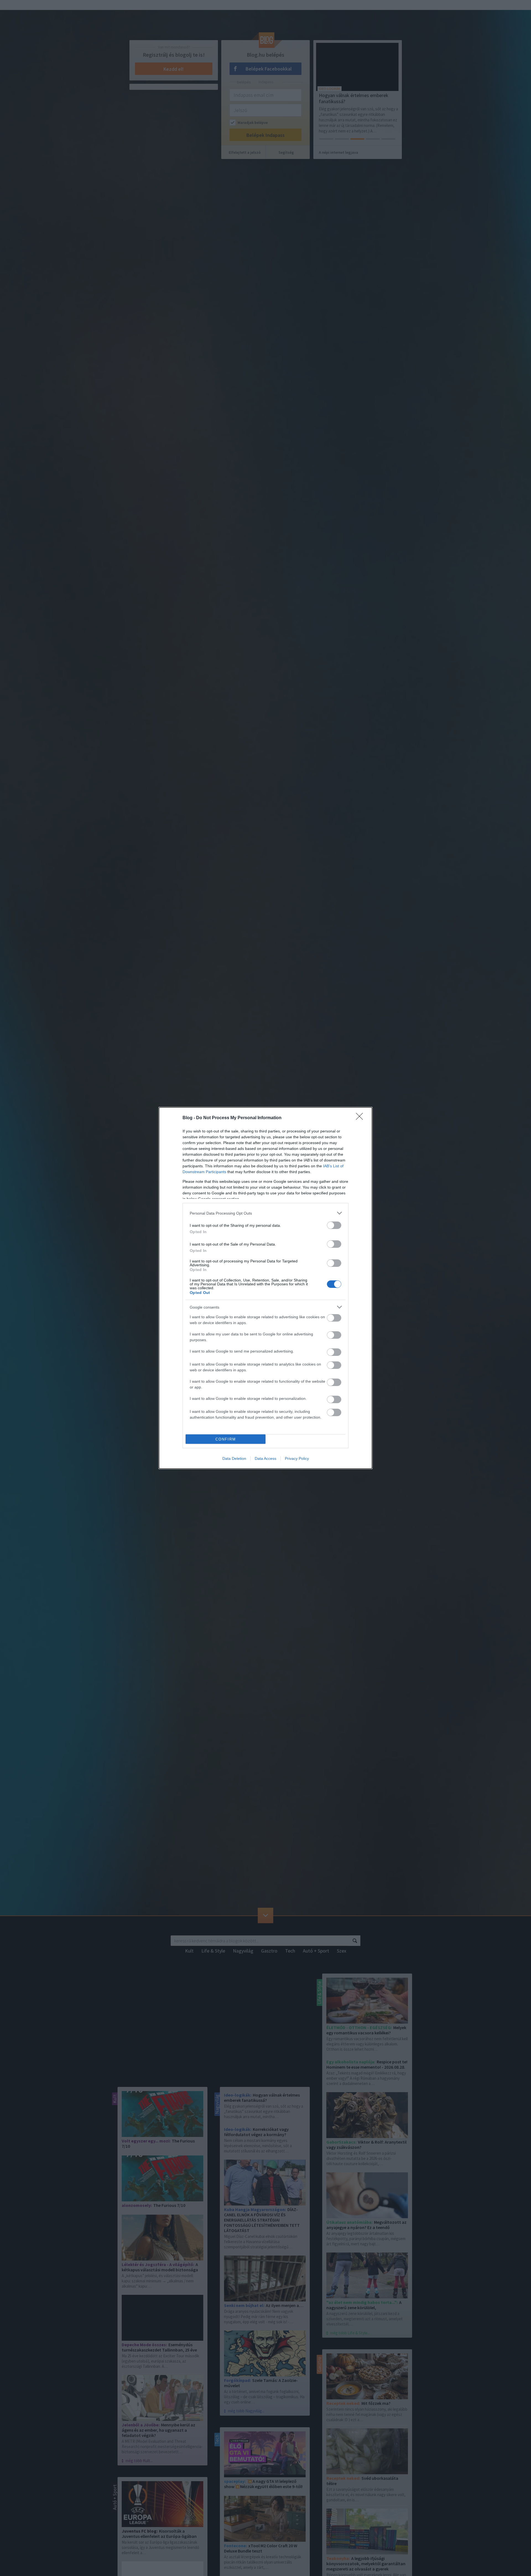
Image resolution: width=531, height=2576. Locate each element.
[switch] (334, 1225)
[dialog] (265, 1288)
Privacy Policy (297, 1458)
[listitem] (265, 1213)
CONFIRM (226, 1439)
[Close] (361, 1118)
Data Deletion (234, 1458)
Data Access (265, 1458)
